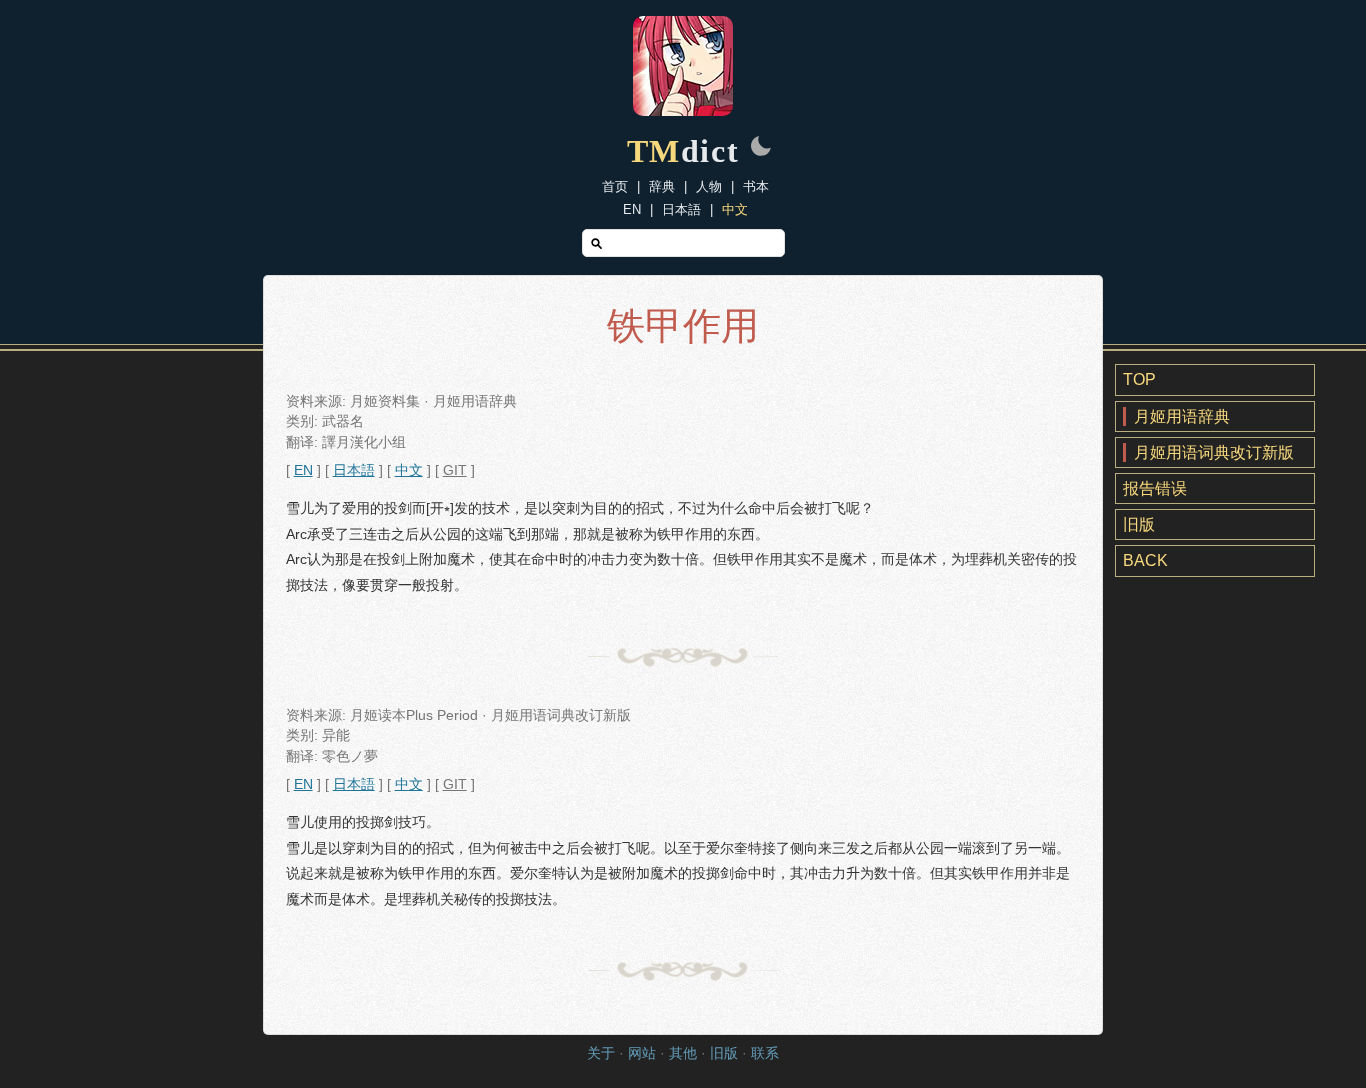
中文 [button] (409, 470)
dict (683, 151)
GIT (455, 470)
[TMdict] (683, 110)
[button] (761, 148)
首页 (615, 186)
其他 (683, 1053)
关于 (601, 1053)
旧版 (1139, 524)
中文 (735, 209)
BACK (1145, 560)
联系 (765, 1053)
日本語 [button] (354, 470)
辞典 (662, 186)
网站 (642, 1053)
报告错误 (1155, 488)
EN (632, 209)
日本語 (681, 209)
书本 (756, 186)
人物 (709, 186)
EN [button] (303, 470)
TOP (1139, 379)
